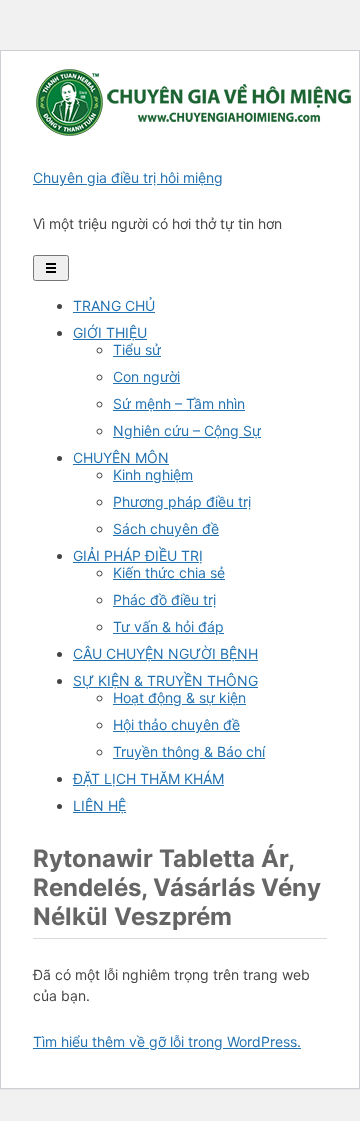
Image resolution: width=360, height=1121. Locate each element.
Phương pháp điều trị (182, 501)
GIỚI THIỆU (110, 332)
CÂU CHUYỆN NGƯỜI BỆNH (165, 653)
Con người (146, 376)
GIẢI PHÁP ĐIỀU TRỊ (138, 555)
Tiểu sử (137, 349)
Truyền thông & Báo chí (189, 751)
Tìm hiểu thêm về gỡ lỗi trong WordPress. (167, 1041)
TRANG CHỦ (114, 305)
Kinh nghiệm (153, 474)
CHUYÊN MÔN (121, 457)
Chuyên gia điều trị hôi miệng (128, 177)
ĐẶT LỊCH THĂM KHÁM (148, 778)
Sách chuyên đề (166, 528)
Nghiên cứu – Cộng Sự (187, 430)
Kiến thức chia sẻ (169, 572)
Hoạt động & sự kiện (179, 697)
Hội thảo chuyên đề (176, 724)
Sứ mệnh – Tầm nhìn (179, 403)
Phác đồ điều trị (164, 599)
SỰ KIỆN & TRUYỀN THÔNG (165, 680)
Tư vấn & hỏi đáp (168, 626)
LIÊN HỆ (99, 805)
